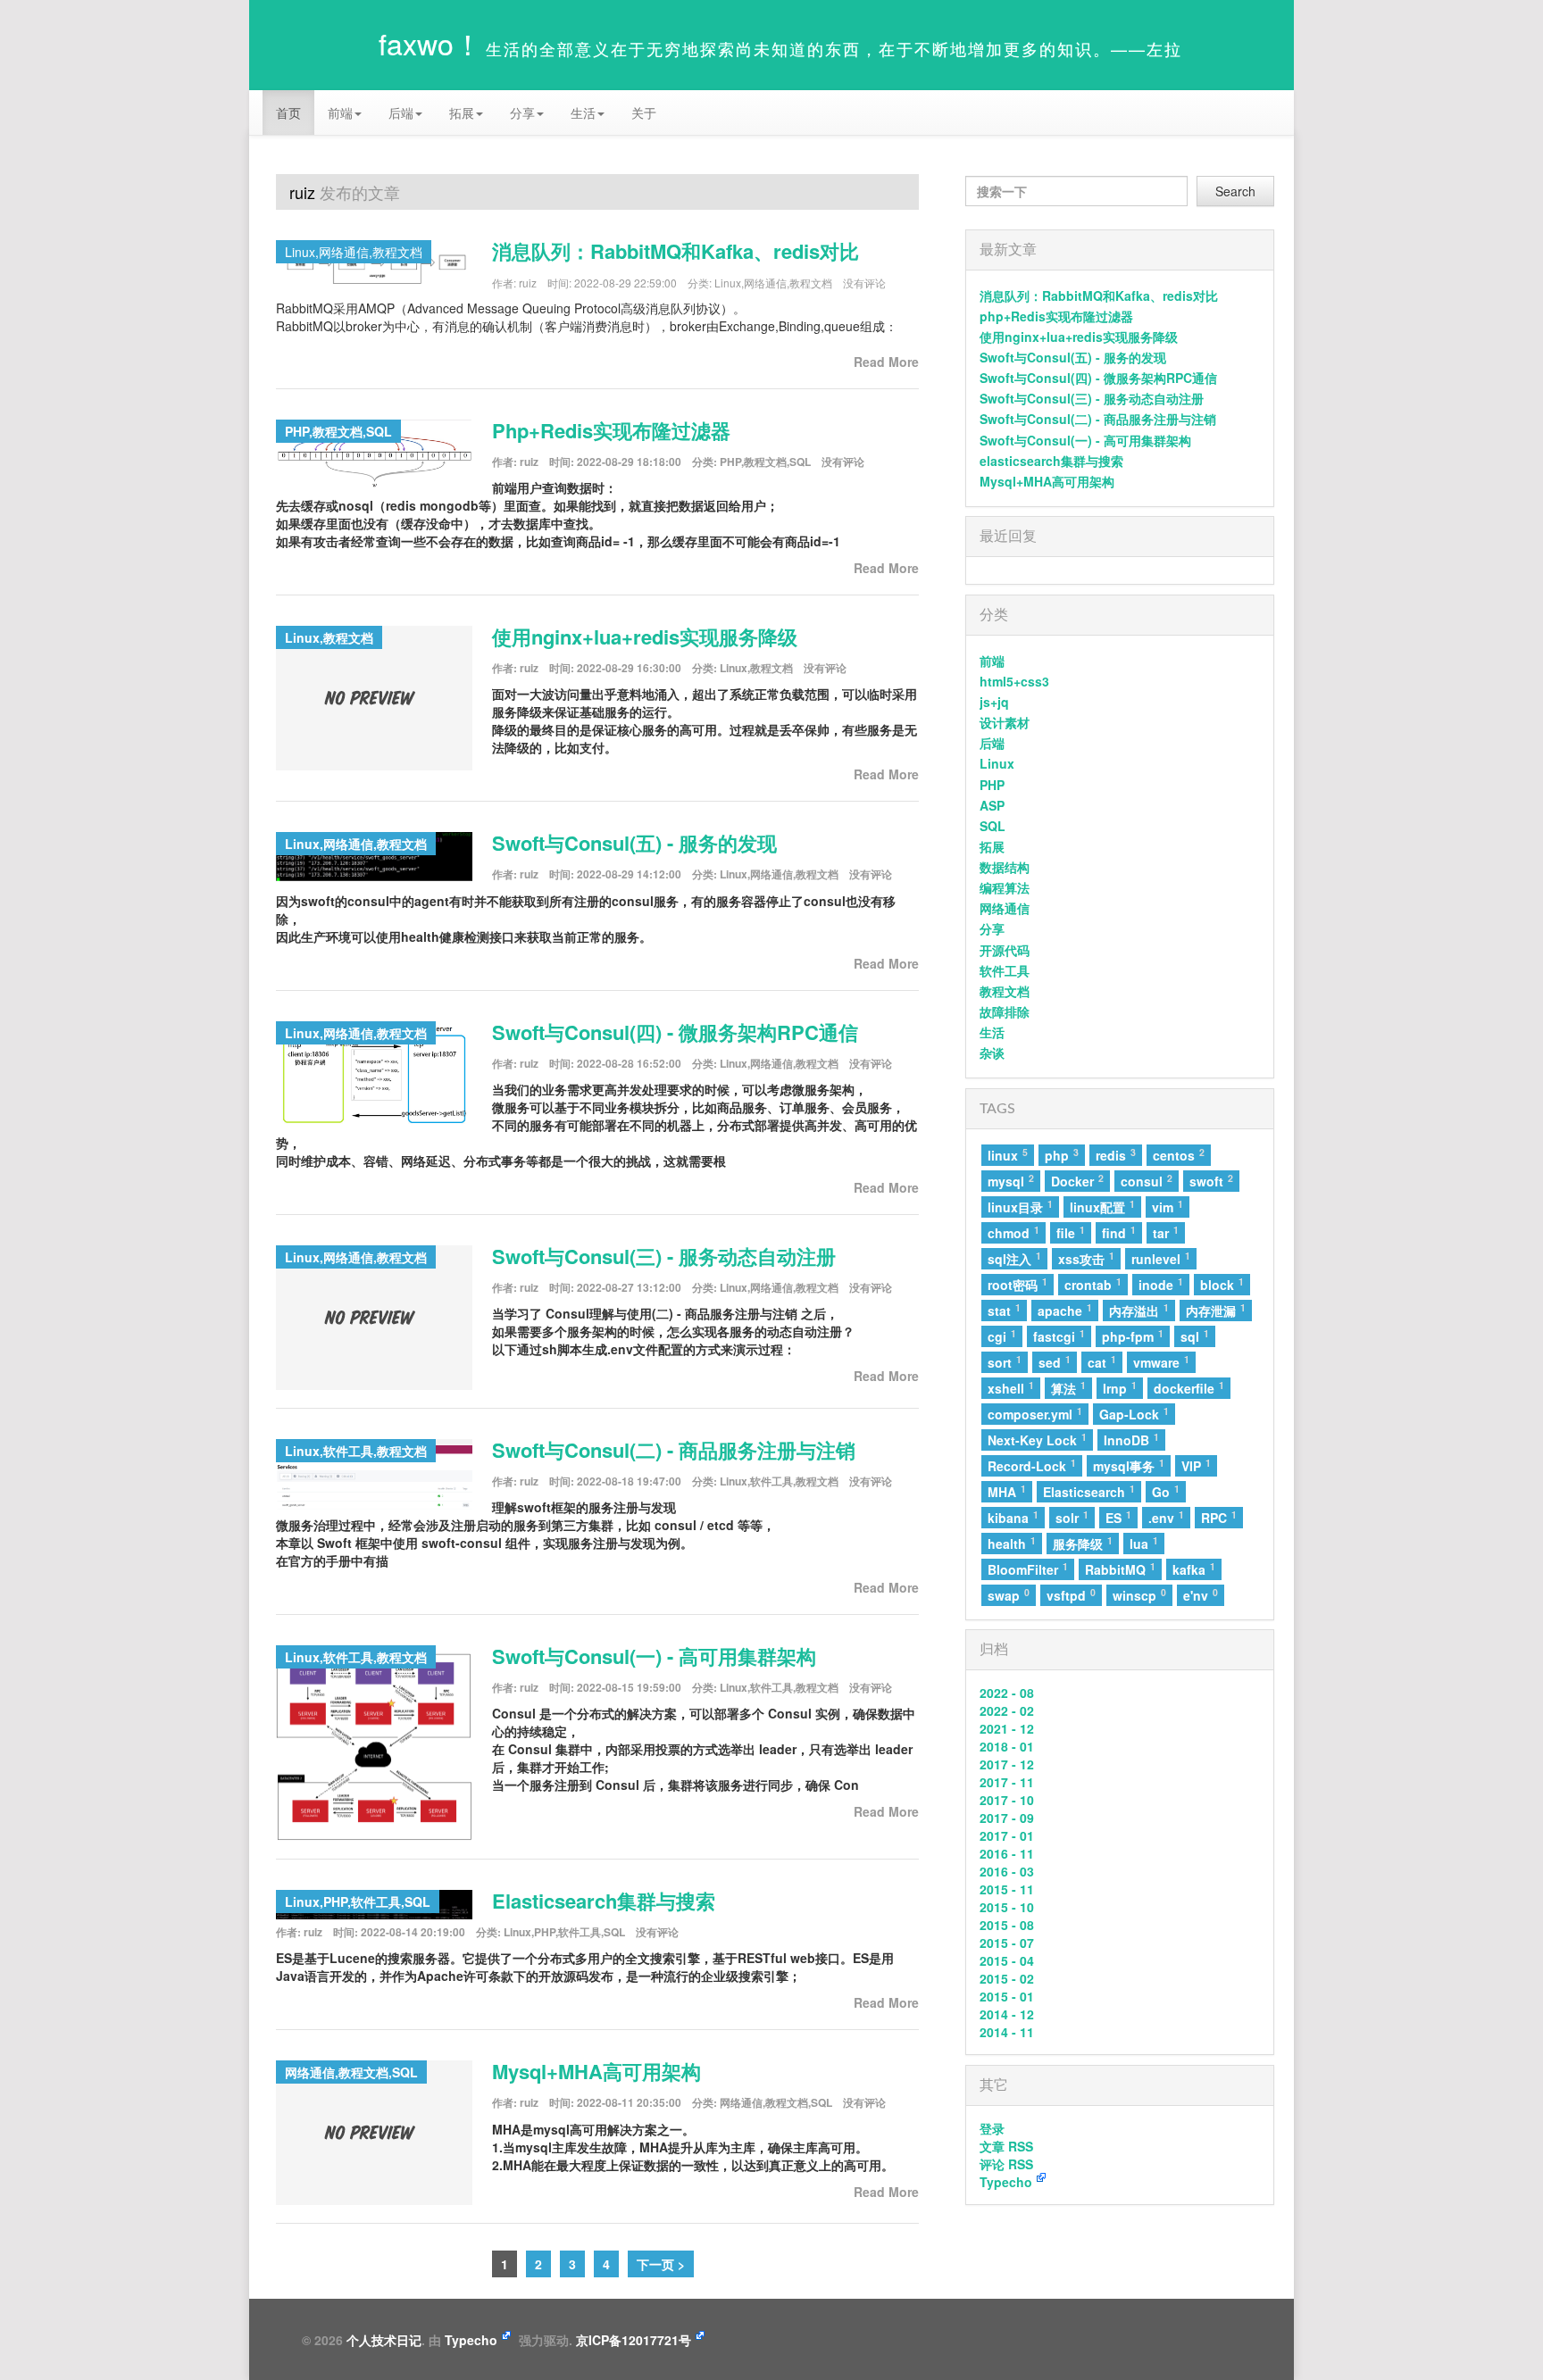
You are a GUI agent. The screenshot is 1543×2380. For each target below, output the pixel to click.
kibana (1013, 1517)
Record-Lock (1032, 1465)
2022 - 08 (1007, 1693)
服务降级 (1083, 1543)
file (1071, 1232)
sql (1195, 1336)
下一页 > (661, 2264)
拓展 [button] (462, 112)
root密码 (1018, 1284)
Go (1166, 1491)
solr (1072, 1517)
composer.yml (1035, 1414)
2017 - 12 (1007, 1764)
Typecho (1006, 2182)
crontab (1093, 1284)
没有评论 (864, 283)
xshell (1011, 1388)
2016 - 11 (1007, 1853)
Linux (728, 283)
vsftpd (1071, 1595)
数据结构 (1005, 867)
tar (1166, 1232)
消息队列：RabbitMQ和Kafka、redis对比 (676, 251)
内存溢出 (1139, 1310)
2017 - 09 (1007, 1818)
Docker (1077, 1181)
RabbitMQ (1120, 1569)
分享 (992, 928)
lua (1144, 1543)
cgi (1002, 1336)
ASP (992, 805)
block (1222, 1284)
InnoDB (1131, 1440)
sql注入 (1014, 1258)
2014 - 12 (1007, 2014)
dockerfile (1189, 1388)
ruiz (528, 283)
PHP (730, 462)
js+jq (994, 702)
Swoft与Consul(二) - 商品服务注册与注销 (674, 1450)
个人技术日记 (384, 2340)
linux (1008, 1155)
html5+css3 (1014, 681)
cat (1102, 1362)
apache (1065, 1310)
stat (1004, 1310)
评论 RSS (1006, 2164)
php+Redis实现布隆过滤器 (611, 430)
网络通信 (765, 283)
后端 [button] (401, 112)
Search (1235, 191)
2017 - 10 (1007, 1800)
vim (1168, 1207)
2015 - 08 (1007, 1925)
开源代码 (1005, 950)
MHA (1007, 1491)
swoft (1211, 1181)
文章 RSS (1006, 2146)
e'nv (1201, 1595)
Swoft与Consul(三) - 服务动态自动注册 (664, 1256)
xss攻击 (1086, 1258)
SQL (800, 462)
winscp (1139, 1595)
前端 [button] (340, 112)
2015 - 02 (1007, 1978)
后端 (992, 743)
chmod (1013, 1232)
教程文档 (811, 283)
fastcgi (1059, 1336)
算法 (1068, 1388)
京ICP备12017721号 (634, 2340)
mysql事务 (1129, 1465)
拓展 (992, 846)
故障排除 (1005, 1011)
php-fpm (1133, 1336)
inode (1161, 1284)
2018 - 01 (1007, 1746)
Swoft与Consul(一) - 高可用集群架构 (654, 1656)
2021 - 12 (1007, 1728)
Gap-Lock (1134, 1414)
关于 (644, 112)
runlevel (1161, 1258)
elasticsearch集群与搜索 (604, 1901)
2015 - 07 (1007, 1943)
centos (1179, 1155)
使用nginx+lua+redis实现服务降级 (645, 637)
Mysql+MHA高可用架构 (596, 2071)
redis (1116, 1155)
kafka (1194, 1569)
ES (1118, 1517)
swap (1009, 1595)
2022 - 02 (1007, 1710)
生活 (992, 1032)
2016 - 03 (1007, 1871)
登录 (992, 2128)
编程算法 (1005, 887)
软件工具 (771, 1481)
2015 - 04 (1007, 1960)
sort (1005, 1362)
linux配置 (1102, 1207)
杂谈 (992, 1053)
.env (1166, 1517)
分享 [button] (522, 112)
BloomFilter (1028, 1569)
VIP (1196, 1465)
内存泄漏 (1216, 1310)
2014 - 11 (1007, 2032)
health (1012, 1543)
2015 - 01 (1007, 1996)
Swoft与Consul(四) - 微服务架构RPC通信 (675, 1032)
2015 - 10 (1007, 1907)
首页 (288, 112)
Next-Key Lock (1037, 1440)
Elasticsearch (1089, 1491)
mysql (1011, 1181)
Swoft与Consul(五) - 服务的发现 (634, 843)
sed (1055, 1362)
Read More (886, 362)
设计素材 (1005, 722)
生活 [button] (583, 112)
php (1062, 1155)
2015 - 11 (1007, 1889)
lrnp (1120, 1388)
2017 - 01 (1007, 1835)
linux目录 (1020, 1207)
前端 (992, 661)
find (1119, 1232)
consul (1147, 1181)
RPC (1219, 1517)
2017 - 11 (1007, 1782)
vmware (1161, 1362)
